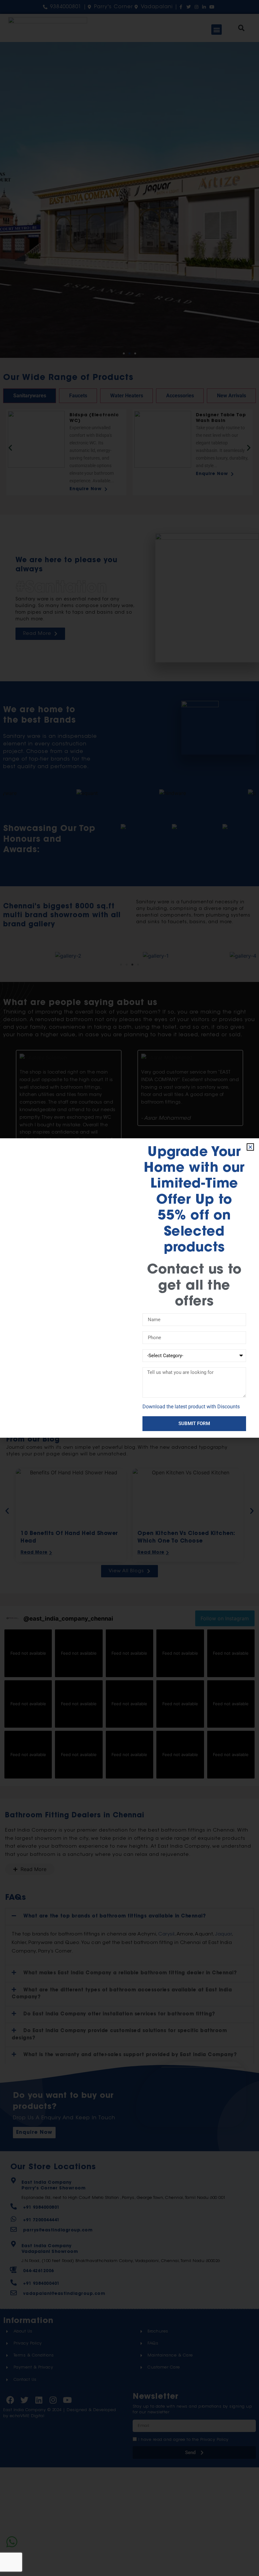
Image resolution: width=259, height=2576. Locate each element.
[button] (250, 1147)
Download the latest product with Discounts (191, 1407)
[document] (129, 1288)
